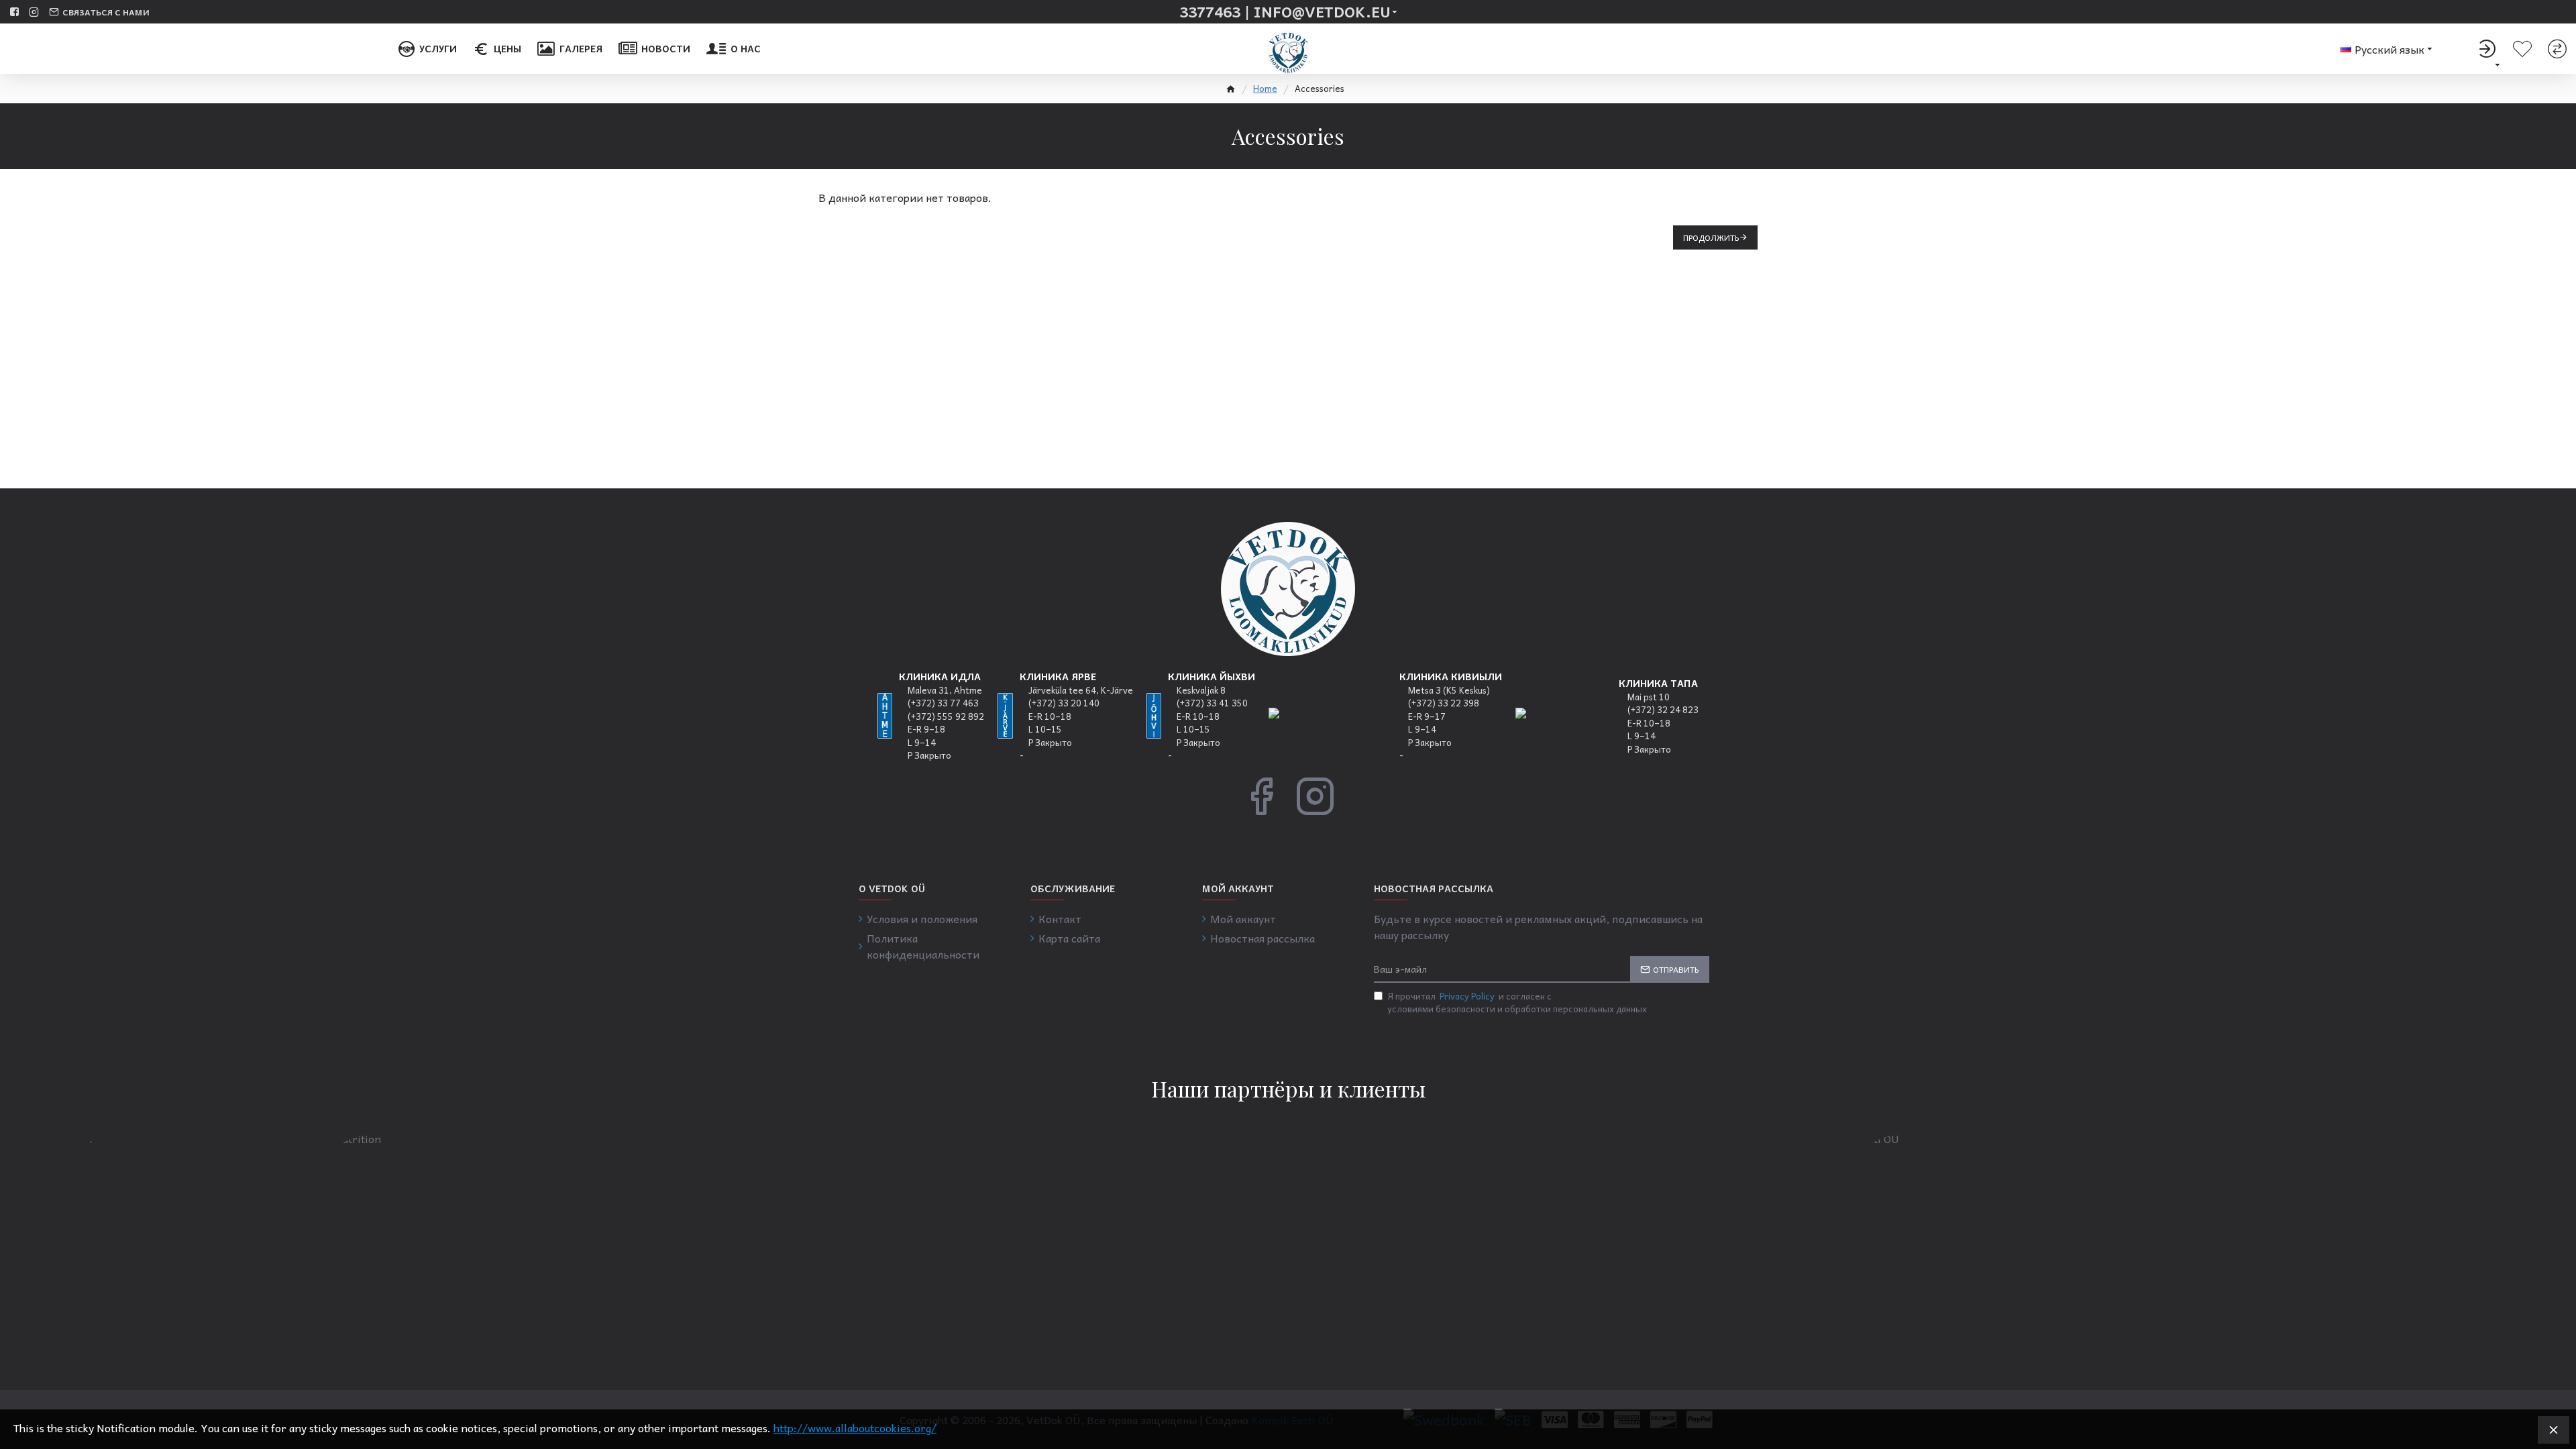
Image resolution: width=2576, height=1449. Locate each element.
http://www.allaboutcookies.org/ (855, 1428)
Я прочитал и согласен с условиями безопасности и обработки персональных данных (1517, 1003)
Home (1265, 89)
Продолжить (1711, 237)
